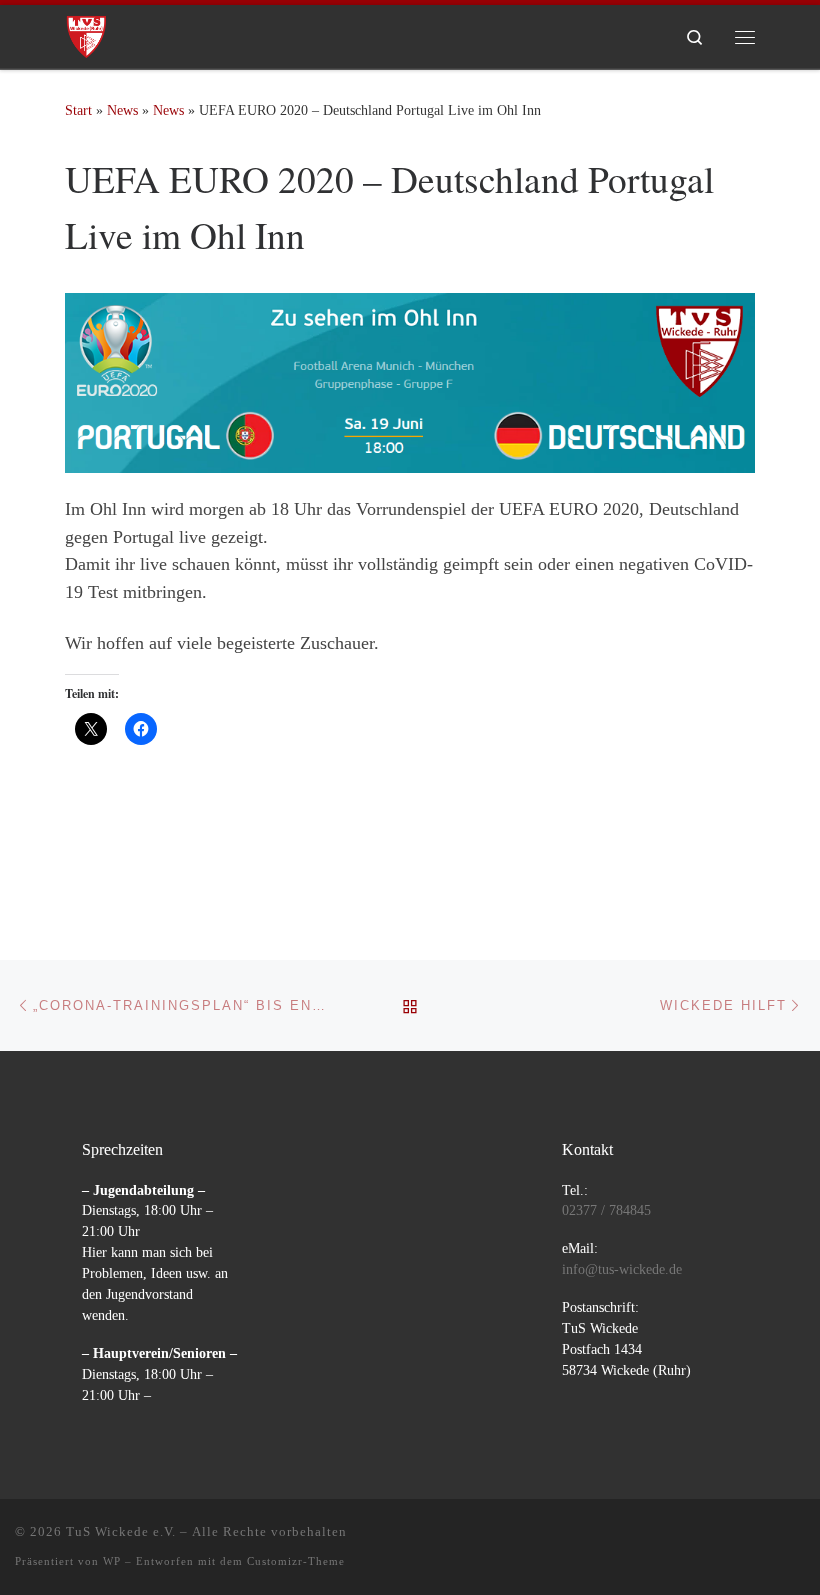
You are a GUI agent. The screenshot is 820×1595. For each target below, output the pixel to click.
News (122, 110)
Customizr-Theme (296, 1561)
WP (112, 1561)
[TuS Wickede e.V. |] (86, 33)
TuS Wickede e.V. (121, 1531)
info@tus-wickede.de (622, 1269)
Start (78, 110)
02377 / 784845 (606, 1210)
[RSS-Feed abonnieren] (798, 1537)
